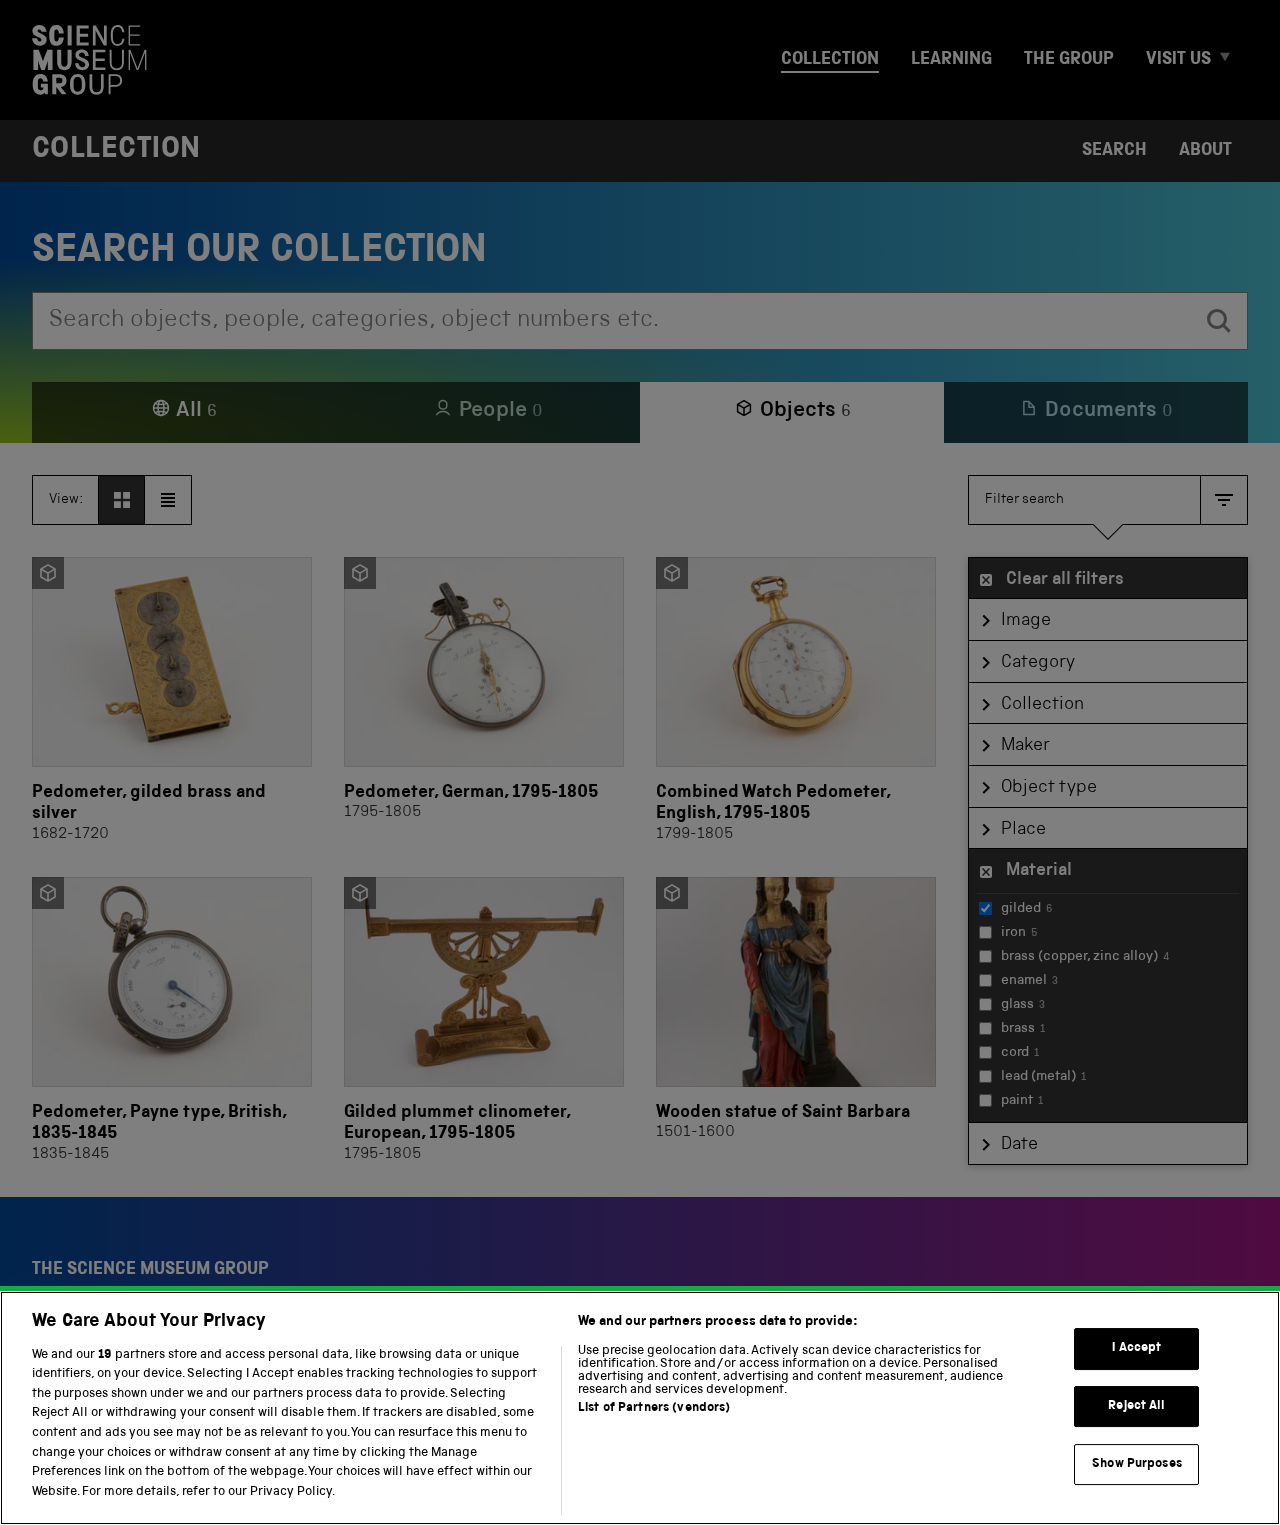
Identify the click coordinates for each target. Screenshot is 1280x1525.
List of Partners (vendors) (654, 1408)
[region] (640, 1408)
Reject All (1136, 1406)
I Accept (1136, 1348)
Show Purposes (1137, 1463)
